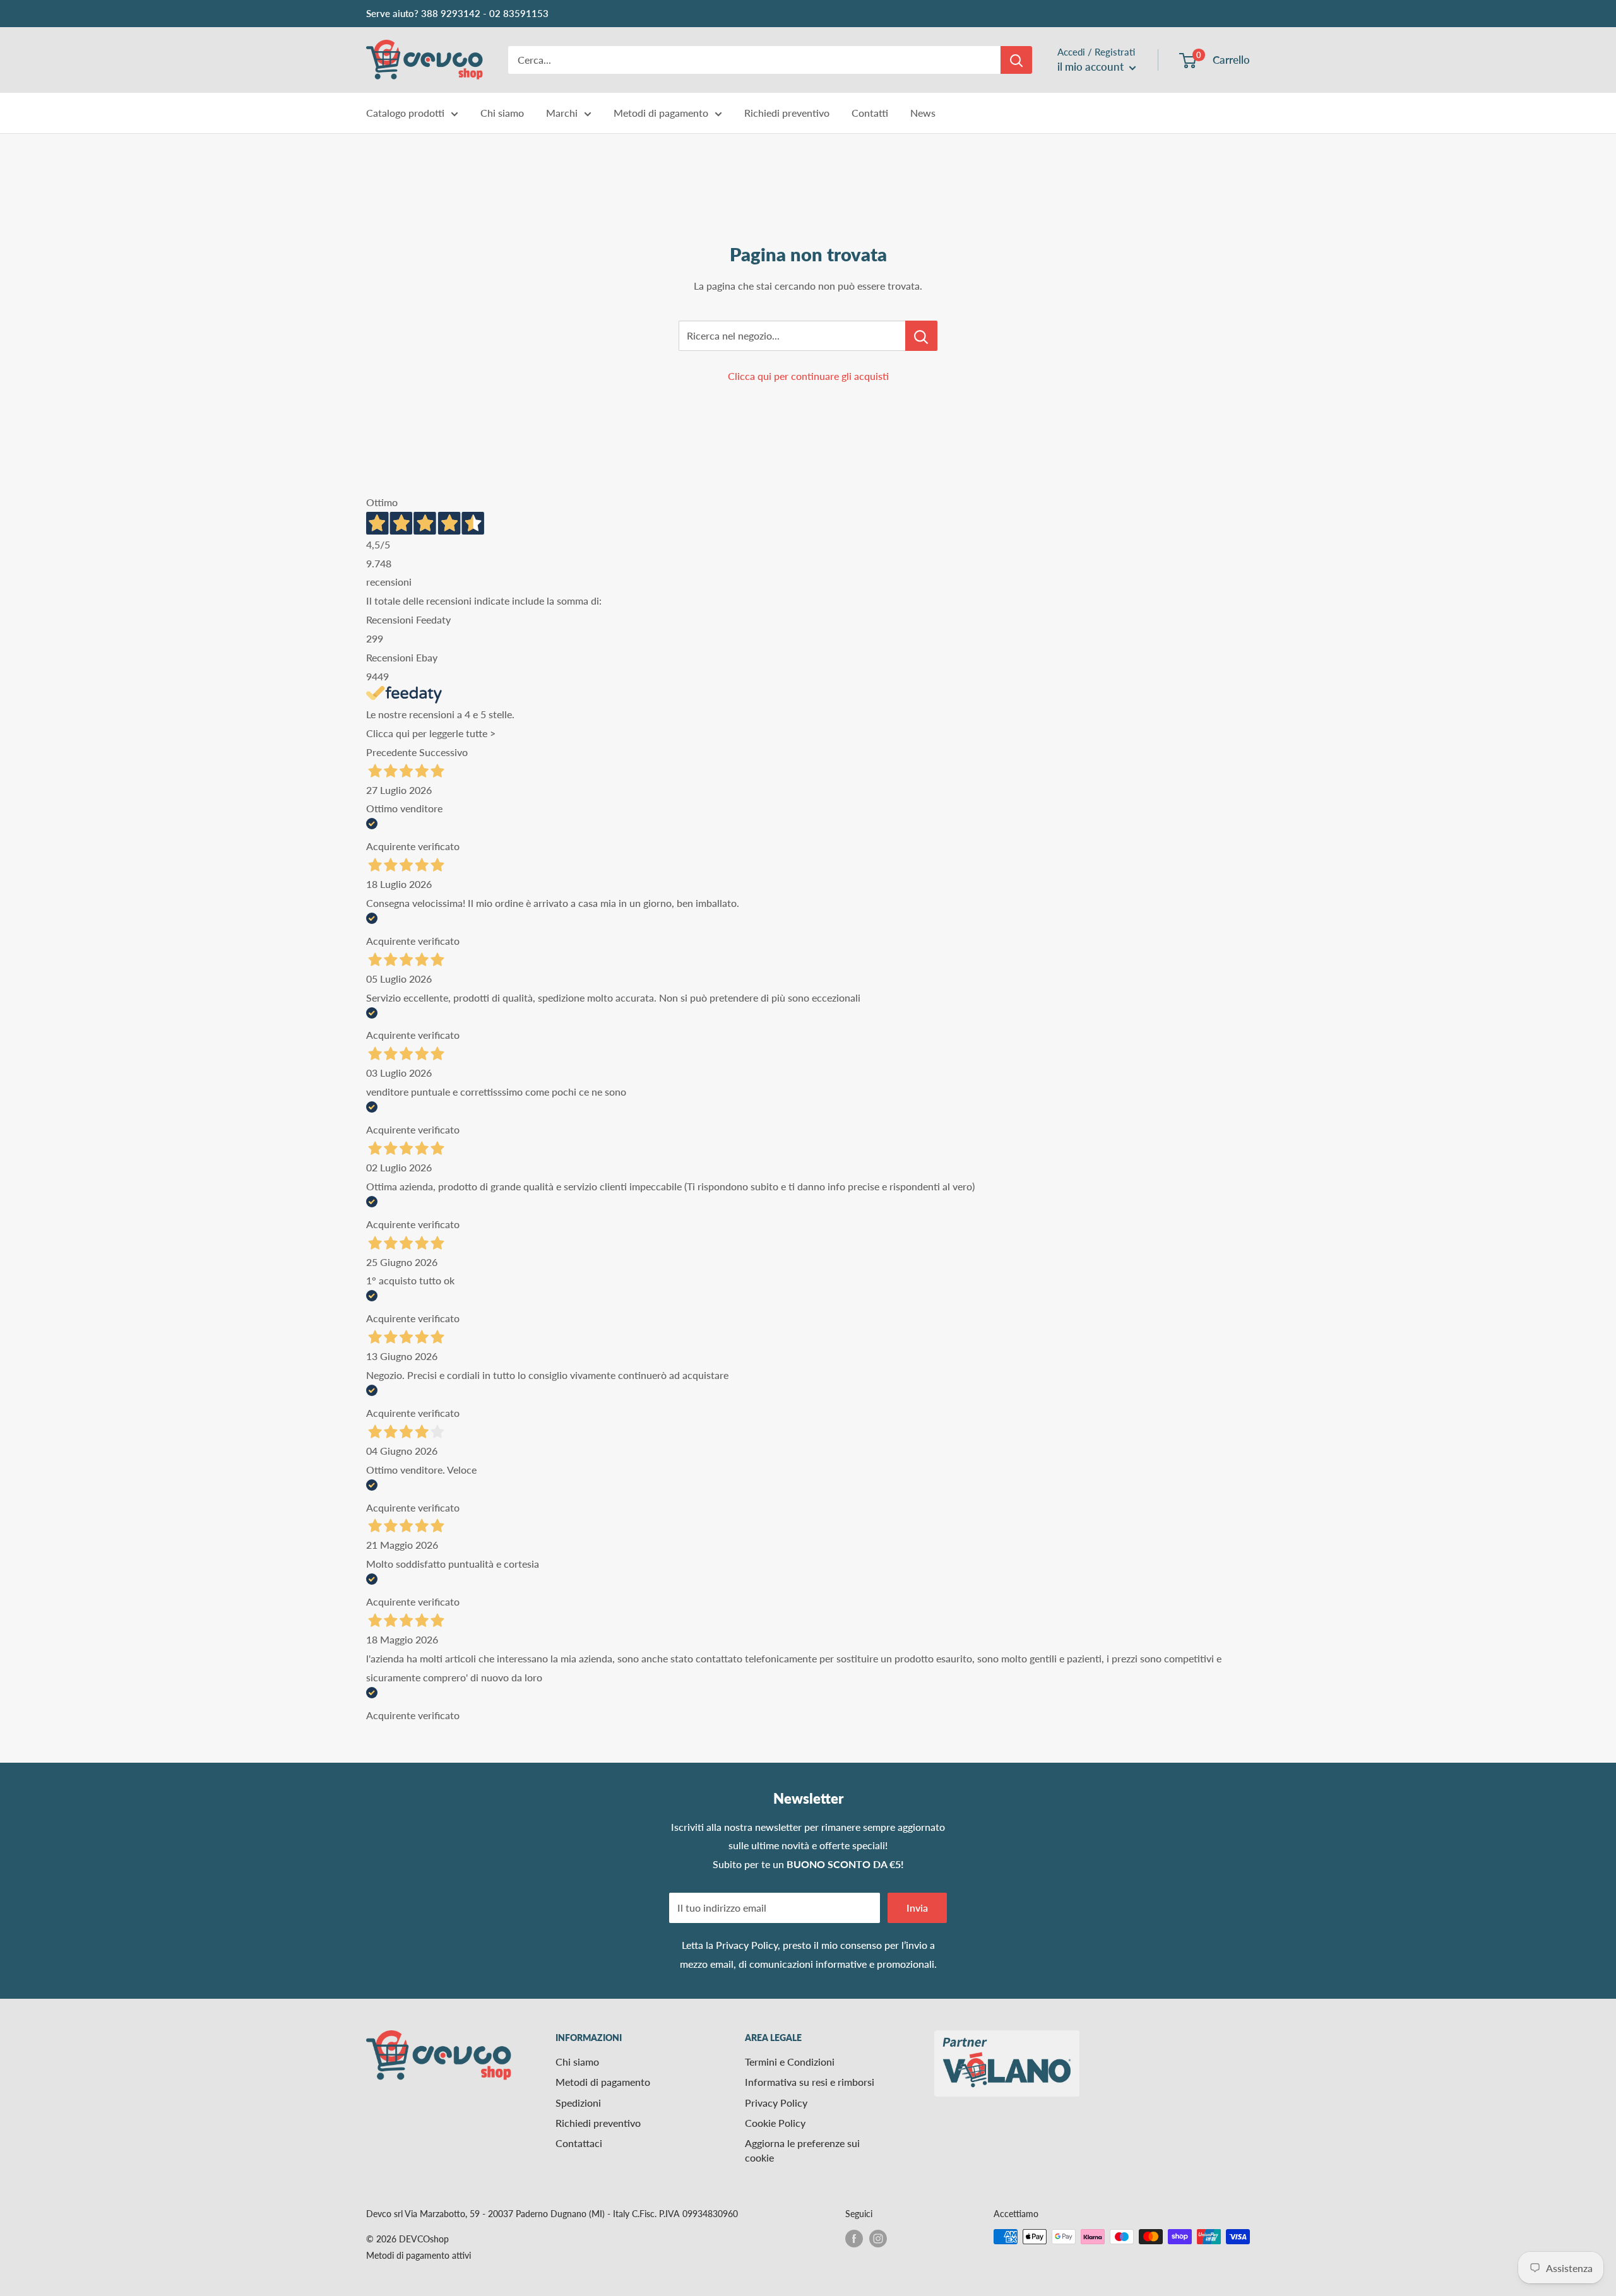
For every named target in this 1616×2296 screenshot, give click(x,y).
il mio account (1092, 67)
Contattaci (579, 2143)
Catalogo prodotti (405, 113)
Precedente (391, 752)
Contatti (870, 113)
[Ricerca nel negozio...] (921, 336)
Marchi (562, 113)
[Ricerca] (1016, 60)
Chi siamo (502, 113)
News (923, 113)
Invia (917, 1908)
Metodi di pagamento (661, 113)
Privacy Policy (747, 1945)
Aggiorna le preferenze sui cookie (802, 2150)
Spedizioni (578, 2103)
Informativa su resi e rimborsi (810, 2082)
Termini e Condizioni (790, 2062)
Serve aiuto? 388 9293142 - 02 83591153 (457, 13)
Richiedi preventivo (787, 113)
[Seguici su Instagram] (878, 2238)
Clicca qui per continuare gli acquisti (808, 376)
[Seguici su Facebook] (854, 2238)
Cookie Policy (775, 2123)
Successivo (443, 752)
